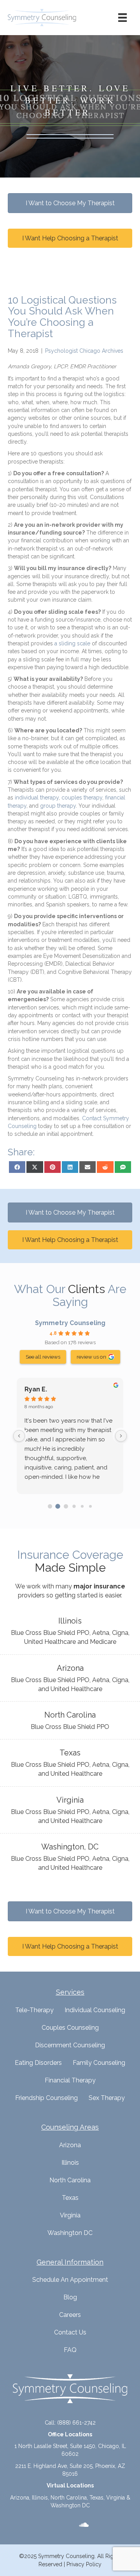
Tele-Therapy (34, 2010)
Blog (70, 2297)
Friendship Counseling (46, 2098)
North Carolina (70, 2180)
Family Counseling (99, 2063)
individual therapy (37, 798)
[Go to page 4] (82, 1506)
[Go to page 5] (90, 1506)
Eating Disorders (38, 2063)
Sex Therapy (107, 2098)
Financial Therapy (70, 2080)
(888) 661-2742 (76, 2423)
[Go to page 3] (74, 1506)
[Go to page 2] (66, 1506)
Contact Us (70, 2332)
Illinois (70, 2163)
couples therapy (82, 798)
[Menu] (122, 18)
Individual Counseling (95, 2010)
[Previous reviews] (19, 1436)
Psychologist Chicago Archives (84, 351)
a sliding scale (72, 643)
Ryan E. (36, 1389)
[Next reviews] (121, 1436)
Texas (70, 2198)
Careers (70, 2315)
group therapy (58, 806)
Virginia (70, 2215)
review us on (91, 1357)
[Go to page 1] (58, 1506)
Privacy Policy (84, 2564)
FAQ (70, 2350)
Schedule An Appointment (70, 2280)
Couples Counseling (70, 2028)
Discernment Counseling (70, 2045)
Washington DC (70, 2233)
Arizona (70, 2145)
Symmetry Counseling (70, 1323)
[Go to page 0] (50, 1506)
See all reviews (43, 1357)
